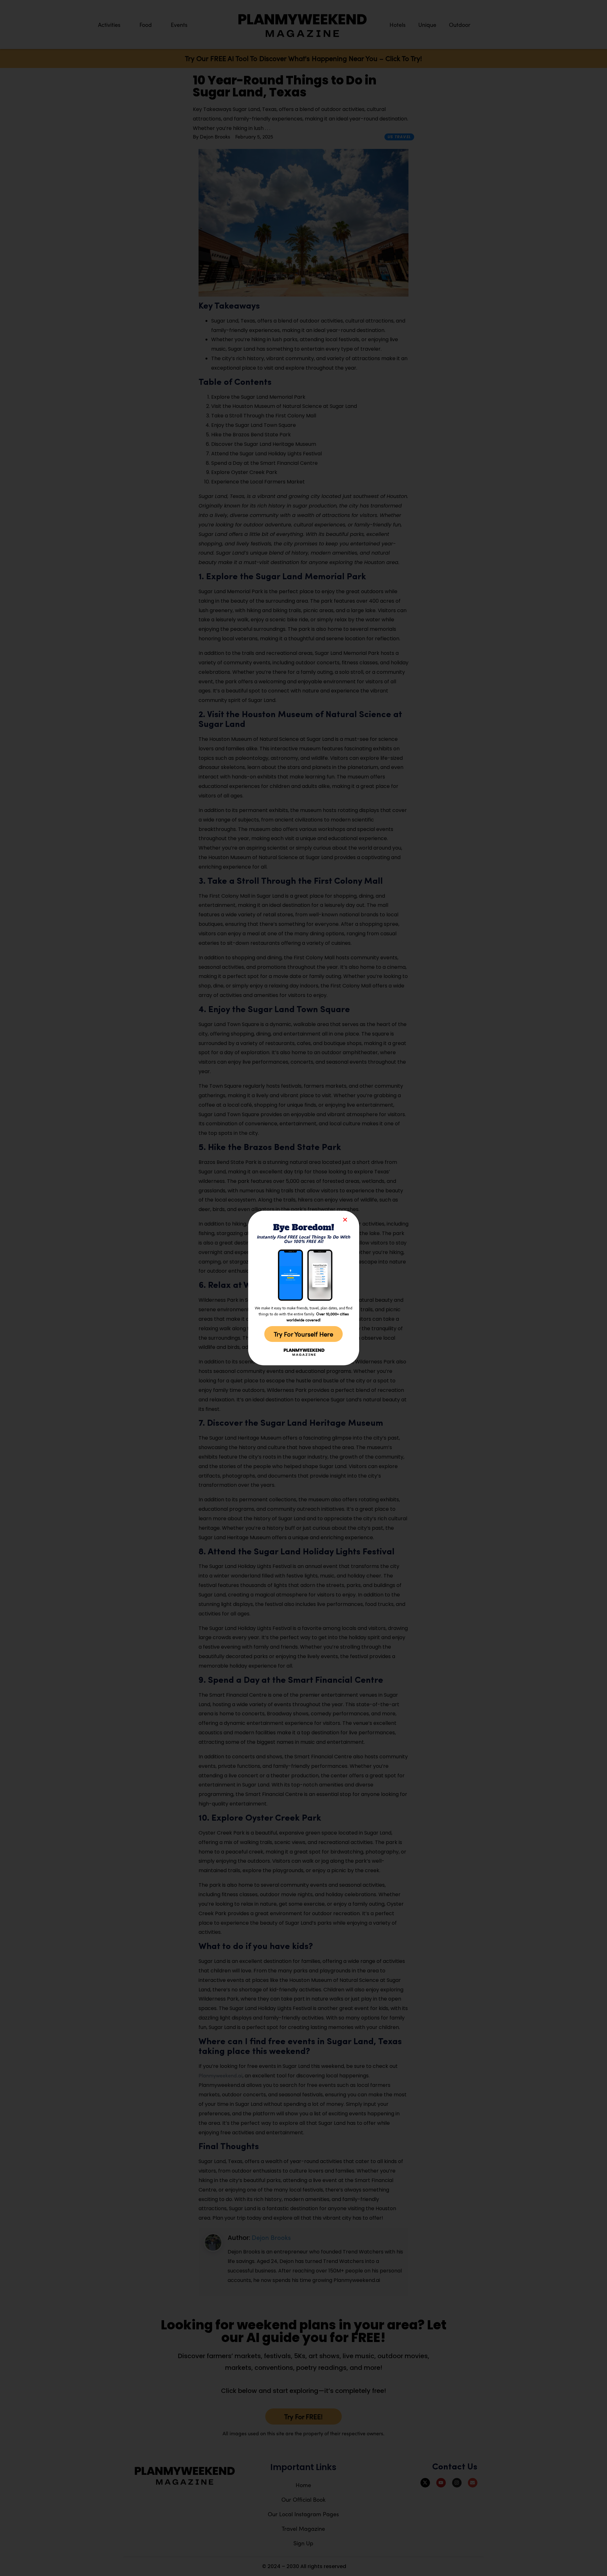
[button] (345, 1220)
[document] (303, 1288)
